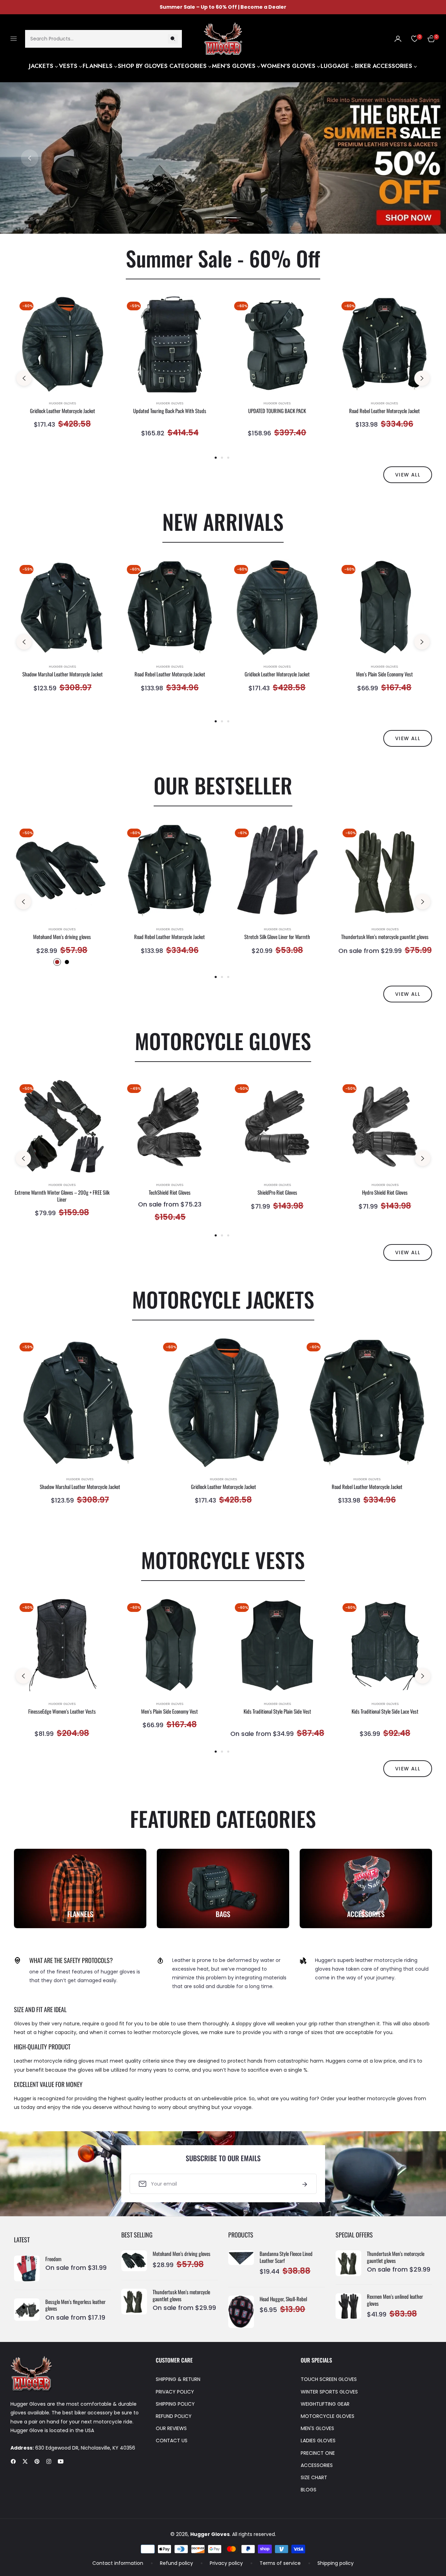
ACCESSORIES (317, 2465)
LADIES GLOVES (318, 2441)
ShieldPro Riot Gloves (277, 1193)
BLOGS (309, 2490)
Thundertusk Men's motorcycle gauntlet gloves (385, 937)
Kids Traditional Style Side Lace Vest (385, 1712)
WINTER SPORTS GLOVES (329, 2392)
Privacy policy (226, 2563)
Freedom (53, 2259)
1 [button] (214, 218)
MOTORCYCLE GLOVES (328, 2416)
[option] (62, 371)
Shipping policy (336, 2563)
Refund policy (176, 2563)
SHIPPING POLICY (175, 2404)
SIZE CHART (314, 2477)
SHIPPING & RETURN (178, 2379)
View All (408, 994)
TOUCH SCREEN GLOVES (329, 2379)
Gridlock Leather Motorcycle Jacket (63, 411)
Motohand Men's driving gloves (62, 937)
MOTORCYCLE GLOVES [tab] (223, 1041)
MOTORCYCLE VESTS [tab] (223, 1559)
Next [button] (416, 158)
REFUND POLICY (174, 2416)
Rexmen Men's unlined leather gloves (395, 2300)
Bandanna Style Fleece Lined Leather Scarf (286, 2257)
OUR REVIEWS (171, 2428)
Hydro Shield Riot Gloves (385, 1193)
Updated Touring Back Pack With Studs (170, 411)
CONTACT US (172, 2441)
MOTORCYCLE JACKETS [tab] (223, 1299)
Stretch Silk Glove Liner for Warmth (277, 937)
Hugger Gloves (62, 403)
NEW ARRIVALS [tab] (223, 521)
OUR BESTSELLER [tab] (223, 785)
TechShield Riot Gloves (170, 1193)
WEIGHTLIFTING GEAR (325, 2404)
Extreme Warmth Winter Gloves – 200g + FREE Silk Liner (62, 1196)
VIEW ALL (408, 475)
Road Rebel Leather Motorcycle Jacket (385, 411)
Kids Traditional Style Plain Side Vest (277, 1712)
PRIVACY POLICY (175, 2392)
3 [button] (228, 458)
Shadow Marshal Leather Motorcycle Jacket (63, 674)
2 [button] (232, 218)
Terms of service (280, 2563)
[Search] (173, 38)
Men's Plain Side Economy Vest (385, 674)
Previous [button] (30, 158)
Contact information (118, 2563)
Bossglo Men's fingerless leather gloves (75, 2305)
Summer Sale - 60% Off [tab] (223, 258)
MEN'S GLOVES (317, 2428)
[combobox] (103, 38)
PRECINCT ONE (318, 2453)
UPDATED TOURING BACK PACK (277, 411)
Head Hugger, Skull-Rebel (283, 2299)
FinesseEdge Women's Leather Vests (62, 1712)
